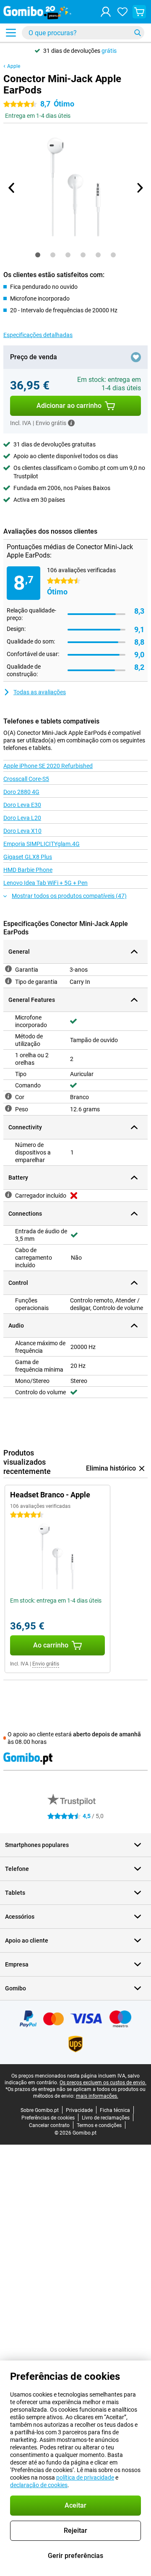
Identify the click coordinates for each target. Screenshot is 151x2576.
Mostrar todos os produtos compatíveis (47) (69, 896)
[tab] (38, 255)
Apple (14, 66)
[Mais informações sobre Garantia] (8, 969)
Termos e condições (99, 2125)
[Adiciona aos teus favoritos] (136, 357)
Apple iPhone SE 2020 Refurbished (48, 766)
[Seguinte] (139, 188)
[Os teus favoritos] (122, 12)
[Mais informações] (71, 423)
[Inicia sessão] (106, 12)
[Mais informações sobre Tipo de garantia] (8, 981)
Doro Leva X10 (22, 831)
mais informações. (97, 2096)
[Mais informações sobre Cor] (8, 1096)
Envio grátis (46, 1664)
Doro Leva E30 (22, 805)
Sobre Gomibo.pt (40, 2110)
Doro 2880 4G (21, 792)
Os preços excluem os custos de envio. (103, 2083)
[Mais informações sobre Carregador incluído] (8, 1195)
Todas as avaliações (40, 692)
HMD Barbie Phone (28, 870)
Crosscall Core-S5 (26, 779)
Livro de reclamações (106, 2118)
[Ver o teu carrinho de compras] (139, 12)
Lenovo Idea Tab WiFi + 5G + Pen (46, 883)
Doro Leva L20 (22, 818)
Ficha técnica (115, 2110)
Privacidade (79, 2110)
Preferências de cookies (48, 2118)
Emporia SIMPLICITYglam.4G (42, 844)
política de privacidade (85, 2477)
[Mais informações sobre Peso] (8, 1108)
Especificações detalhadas (38, 335)
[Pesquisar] (138, 33)
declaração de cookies (39, 2485)
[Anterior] (12, 188)
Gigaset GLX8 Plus (28, 857)
